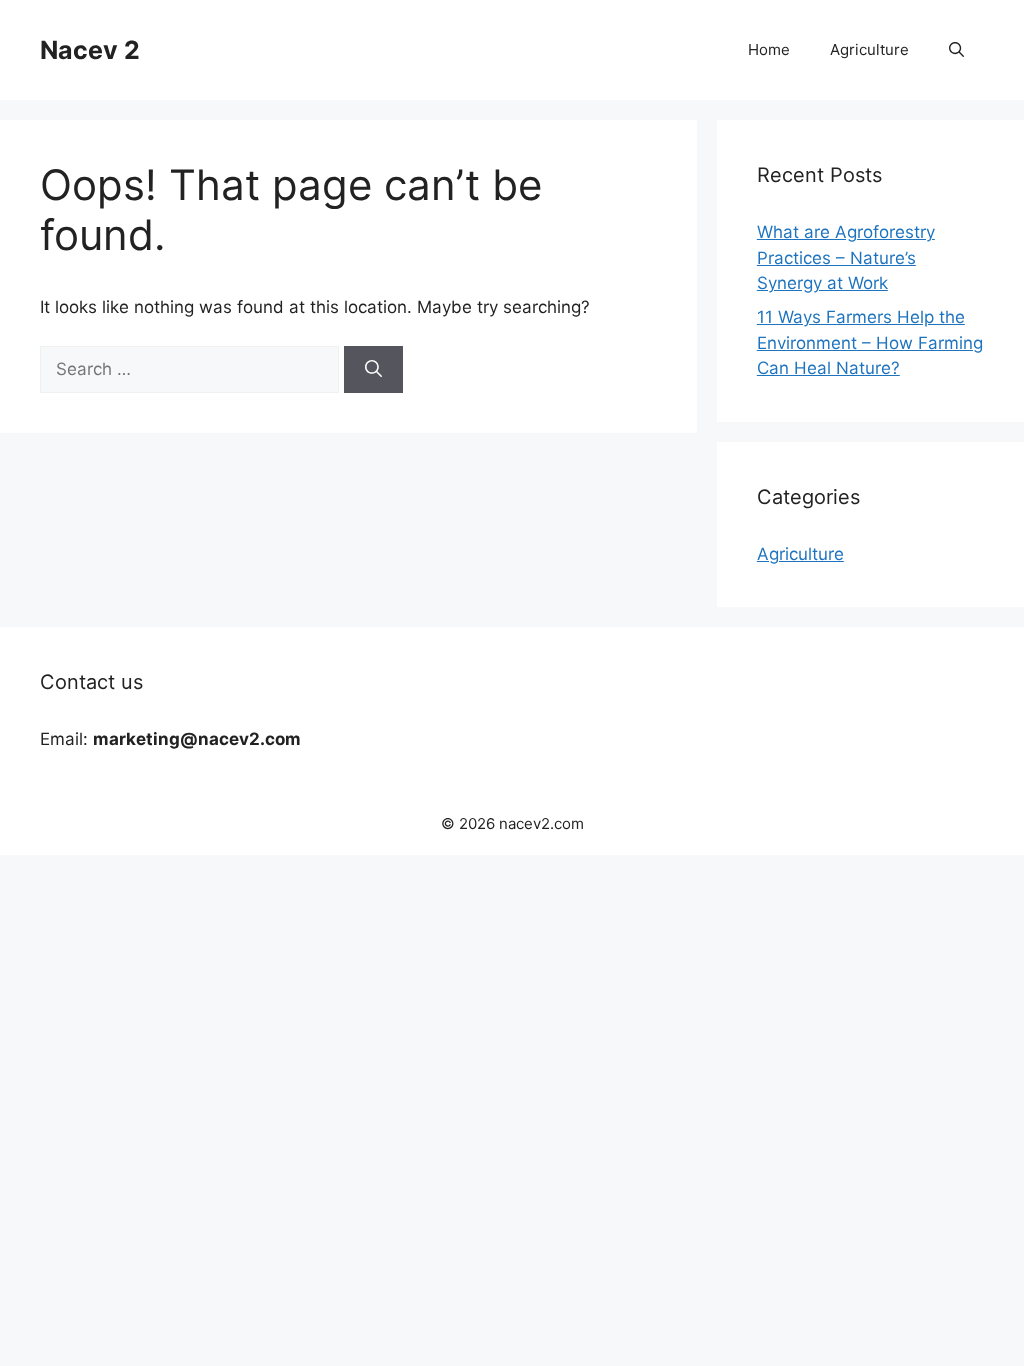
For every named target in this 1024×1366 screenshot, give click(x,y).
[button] (956, 50)
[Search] (373, 370)
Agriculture (869, 49)
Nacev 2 (90, 50)
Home (769, 49)
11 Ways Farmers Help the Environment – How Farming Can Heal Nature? (870, 342)
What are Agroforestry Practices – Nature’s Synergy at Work (846, 257)
